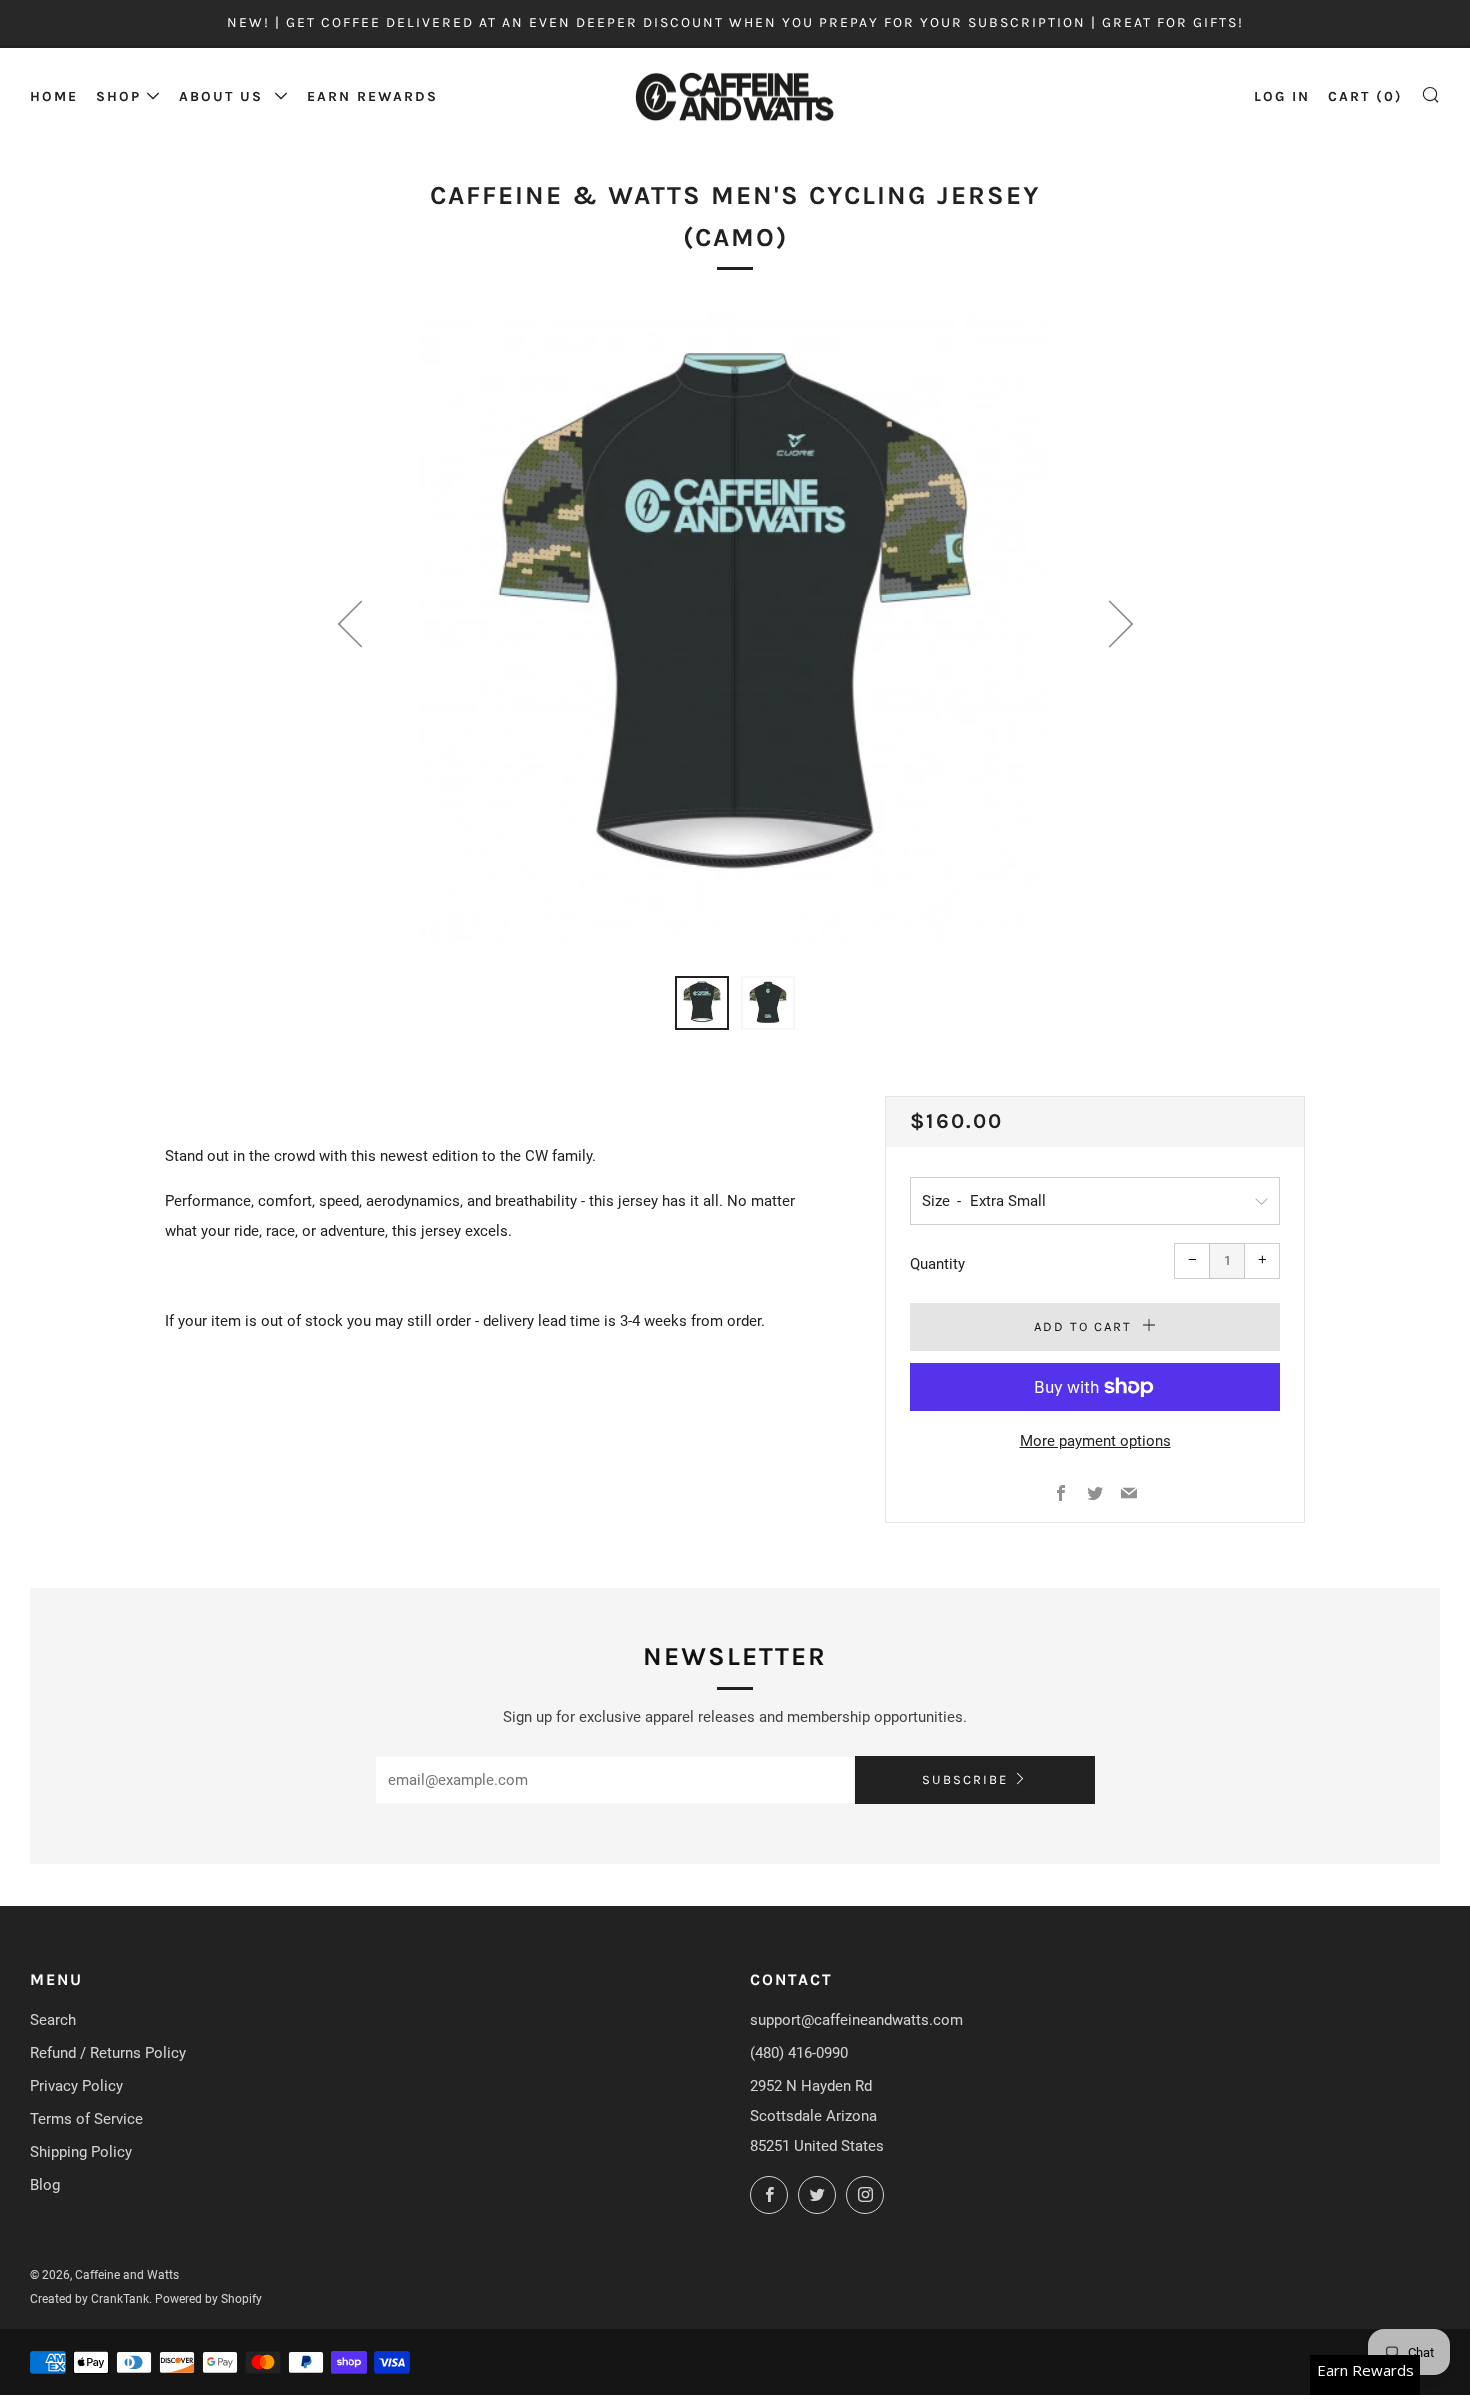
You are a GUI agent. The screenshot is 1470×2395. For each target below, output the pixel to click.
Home (54, 96)
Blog (45, 2185)
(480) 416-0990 (799, 2053)
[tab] (702, 1003)
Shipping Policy (81, 2152)
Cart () (1365, 96)
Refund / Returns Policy (108, 2053)
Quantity (937, 1264)
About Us (224, 96)
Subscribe (965, 1779)
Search (53, 2020)
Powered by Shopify (208, 2299)
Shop (118, 96)
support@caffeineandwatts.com (856, 2020)
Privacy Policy (76, 2086)
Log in (1282, 96)
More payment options (1095, 1441)
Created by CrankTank (89, 2299)
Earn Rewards (372, 96)
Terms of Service (86, 2119)
